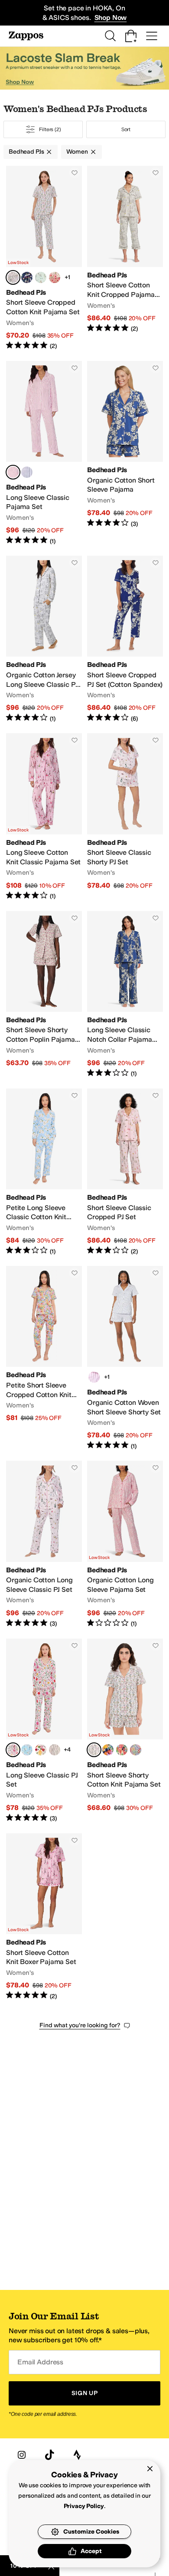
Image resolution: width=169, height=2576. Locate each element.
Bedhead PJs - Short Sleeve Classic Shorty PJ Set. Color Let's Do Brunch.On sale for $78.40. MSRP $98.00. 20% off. (125, 817)
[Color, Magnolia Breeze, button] (27, 1750)
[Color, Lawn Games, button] (41, 277)
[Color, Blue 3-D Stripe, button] (27, 472)
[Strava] (77, 2455)
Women (77, 152)
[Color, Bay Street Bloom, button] (108, 1750)
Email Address (40, 2362)
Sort (126, 129)
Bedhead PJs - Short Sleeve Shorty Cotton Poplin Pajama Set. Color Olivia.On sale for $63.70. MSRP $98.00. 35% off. (44, 995)
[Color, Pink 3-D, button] (94, 1377)
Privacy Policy (84, 2506)
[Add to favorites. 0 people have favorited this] (75, 173)
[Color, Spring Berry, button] (55, 277)
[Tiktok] (49, 2455)
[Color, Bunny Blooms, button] (55, 1750)
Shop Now (111, 18)
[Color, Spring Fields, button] (136, 1750)
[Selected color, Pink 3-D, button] (13, 472)
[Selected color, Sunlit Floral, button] (13, 1750)
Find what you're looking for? (80, 2025)
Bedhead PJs (26, 152)
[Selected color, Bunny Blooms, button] (13, 277)
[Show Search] (110, 36)
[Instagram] (22, 2455)
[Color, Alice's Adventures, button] (27, 277)
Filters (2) (50, 129)
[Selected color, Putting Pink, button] (94, 1750)
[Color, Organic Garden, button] (41, 1750)
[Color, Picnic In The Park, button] (122, 1750)
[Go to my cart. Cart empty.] (131, 36)
